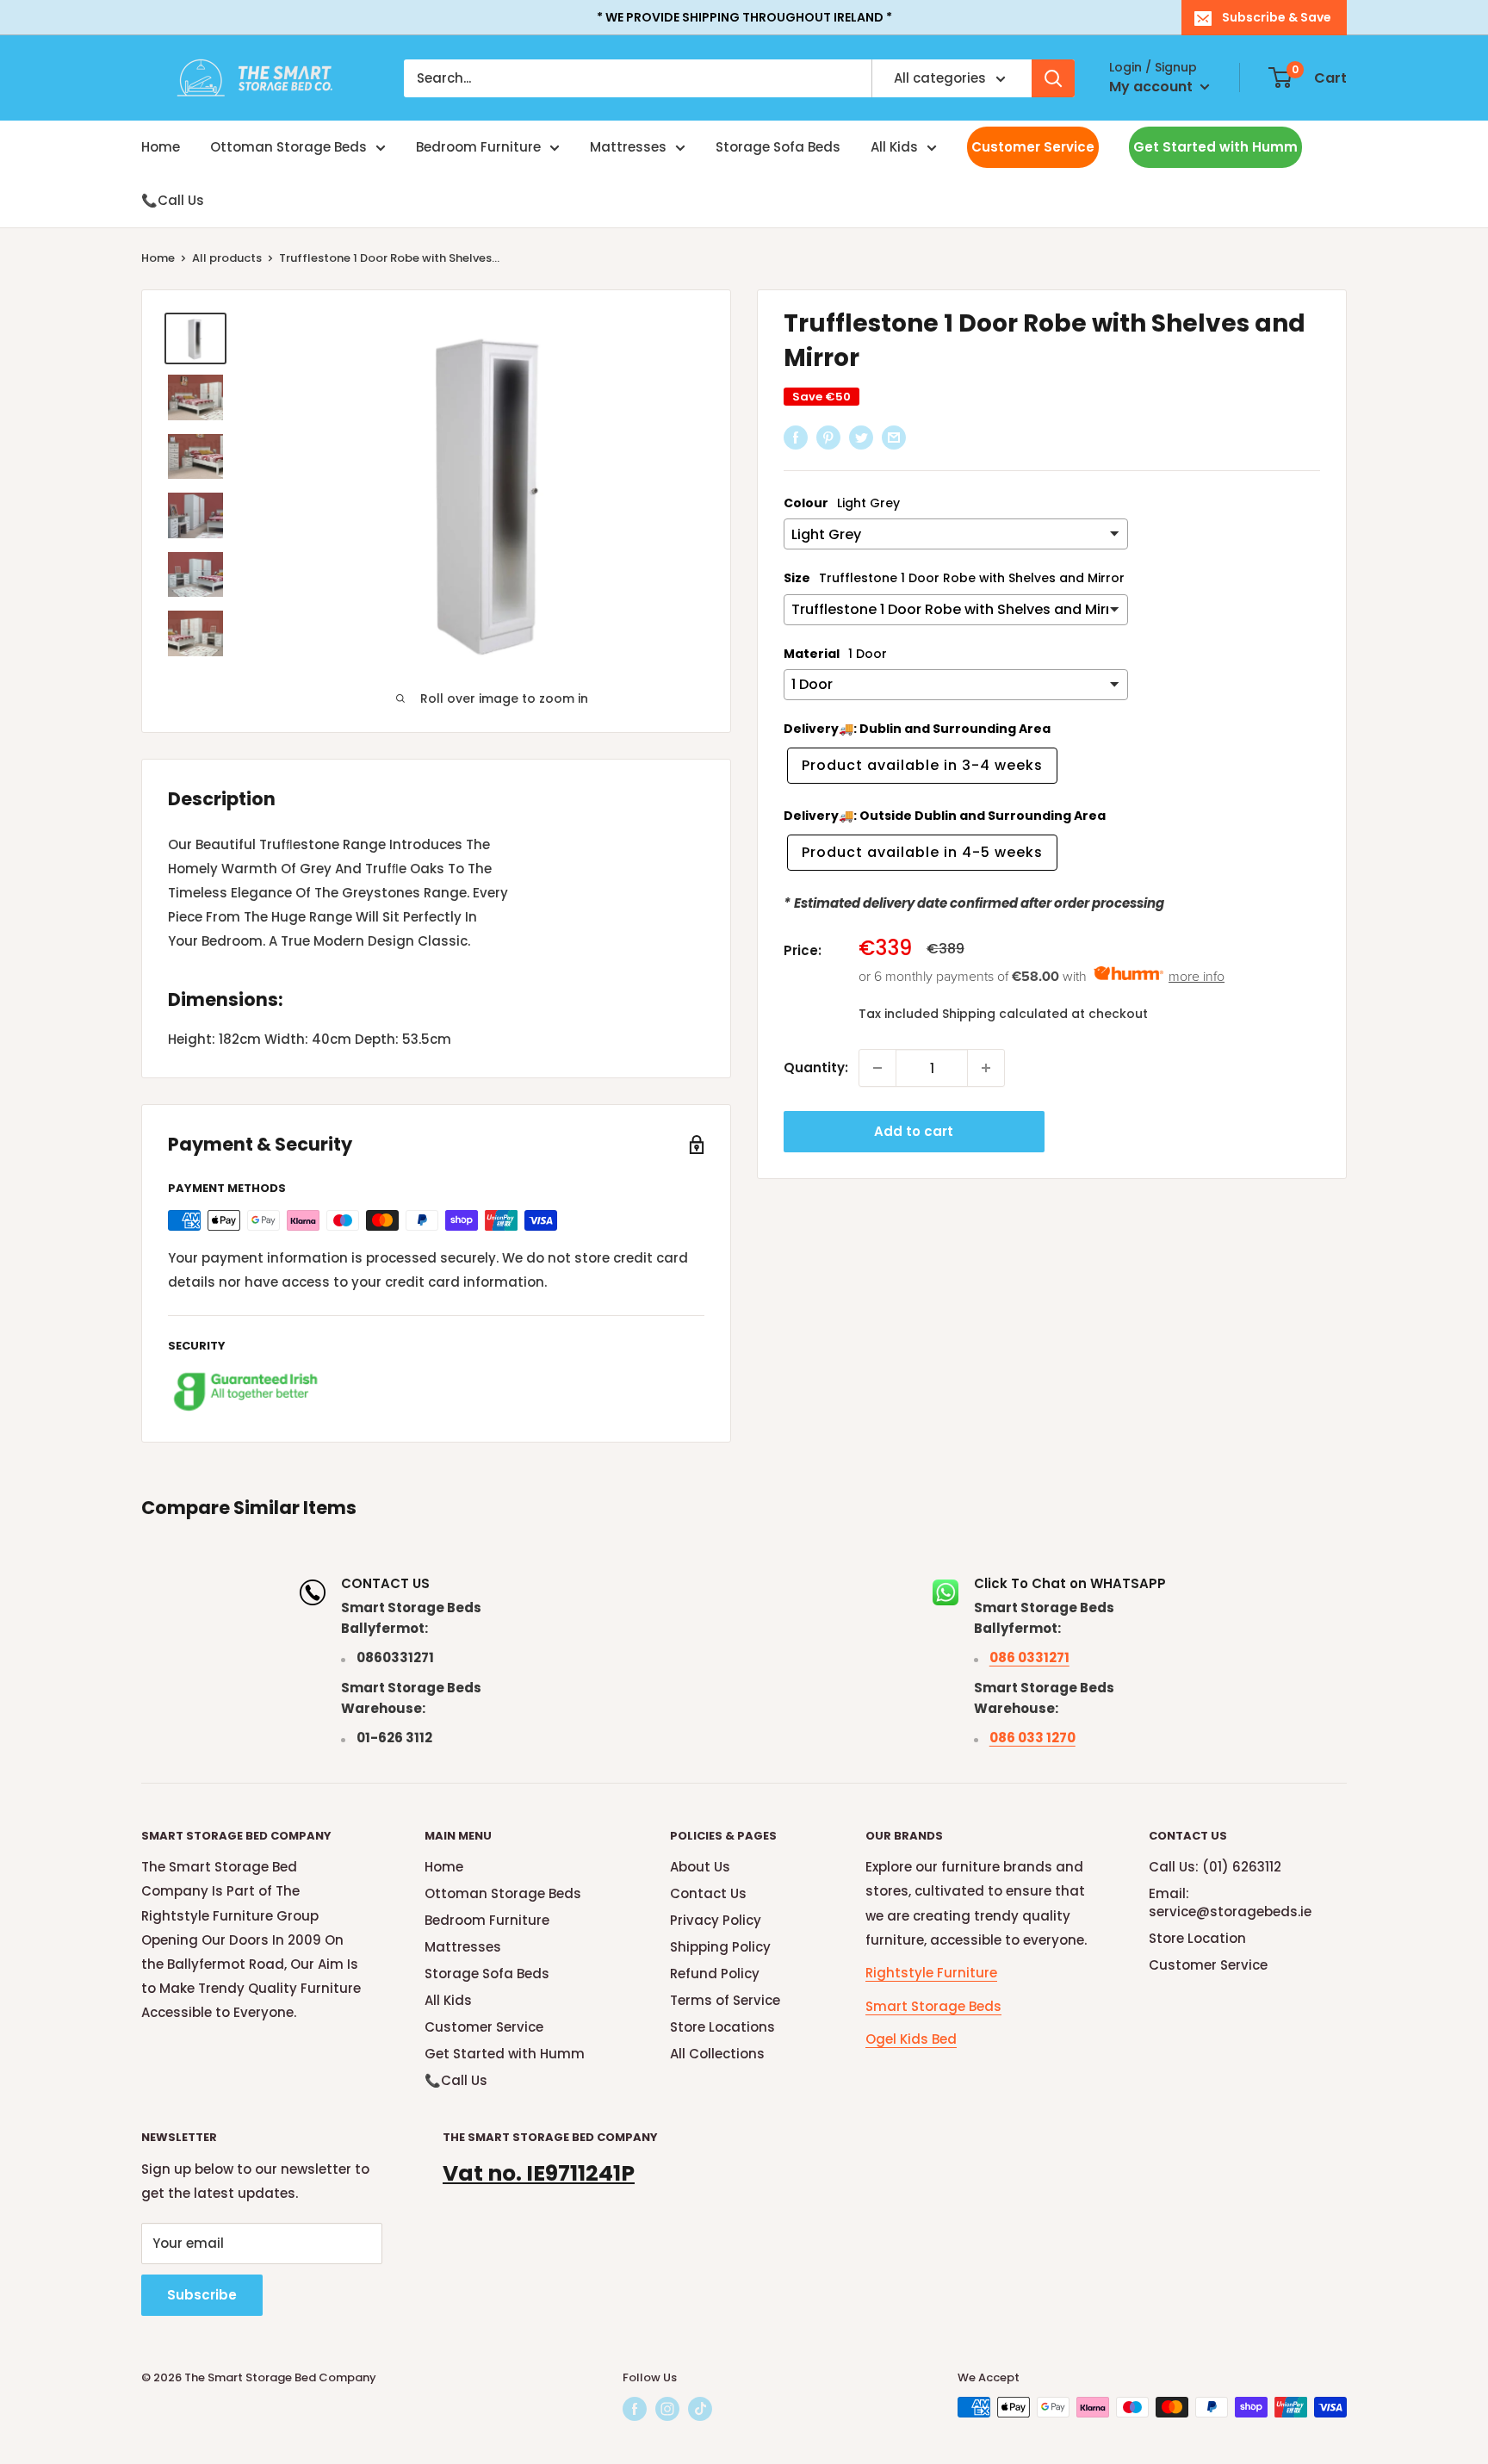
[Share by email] (894, 437)
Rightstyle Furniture (931, 1973)
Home (161, 147)
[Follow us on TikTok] (700, 2409)
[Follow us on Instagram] (667, 2409)
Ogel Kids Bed (911, 2039)
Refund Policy (715, 1974)
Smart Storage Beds (933, 2006)
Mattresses (628, 147)
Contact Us (708, 1893)
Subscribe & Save (1277, 17)
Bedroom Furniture (478, 147)
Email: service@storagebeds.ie (1230, 1902)
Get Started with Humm (1215, 147)
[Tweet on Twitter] (861, 437)
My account (1153, 87)
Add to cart (914, 1131)
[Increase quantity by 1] (986, 1068)
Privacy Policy (716, 1920)
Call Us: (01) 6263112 (1215, 1867)
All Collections (717, 2054)
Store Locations (722, 2027)
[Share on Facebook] (796, 437)
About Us (700, 1867)
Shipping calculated (1005, 1013)
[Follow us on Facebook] (635, 2409)
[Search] (1053, 78)
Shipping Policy (720, 1947)
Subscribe (202, 2295)
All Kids (894, 147)
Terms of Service (725, 2000)
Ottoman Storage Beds (288, 147)
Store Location (1197, 1938)
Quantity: (816, 1068)
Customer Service (1033, 147)
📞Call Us (173, 200)
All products (227, 258)
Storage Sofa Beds (778, 147)
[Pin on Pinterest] (828, 437)
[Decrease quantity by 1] (877, 1068)
